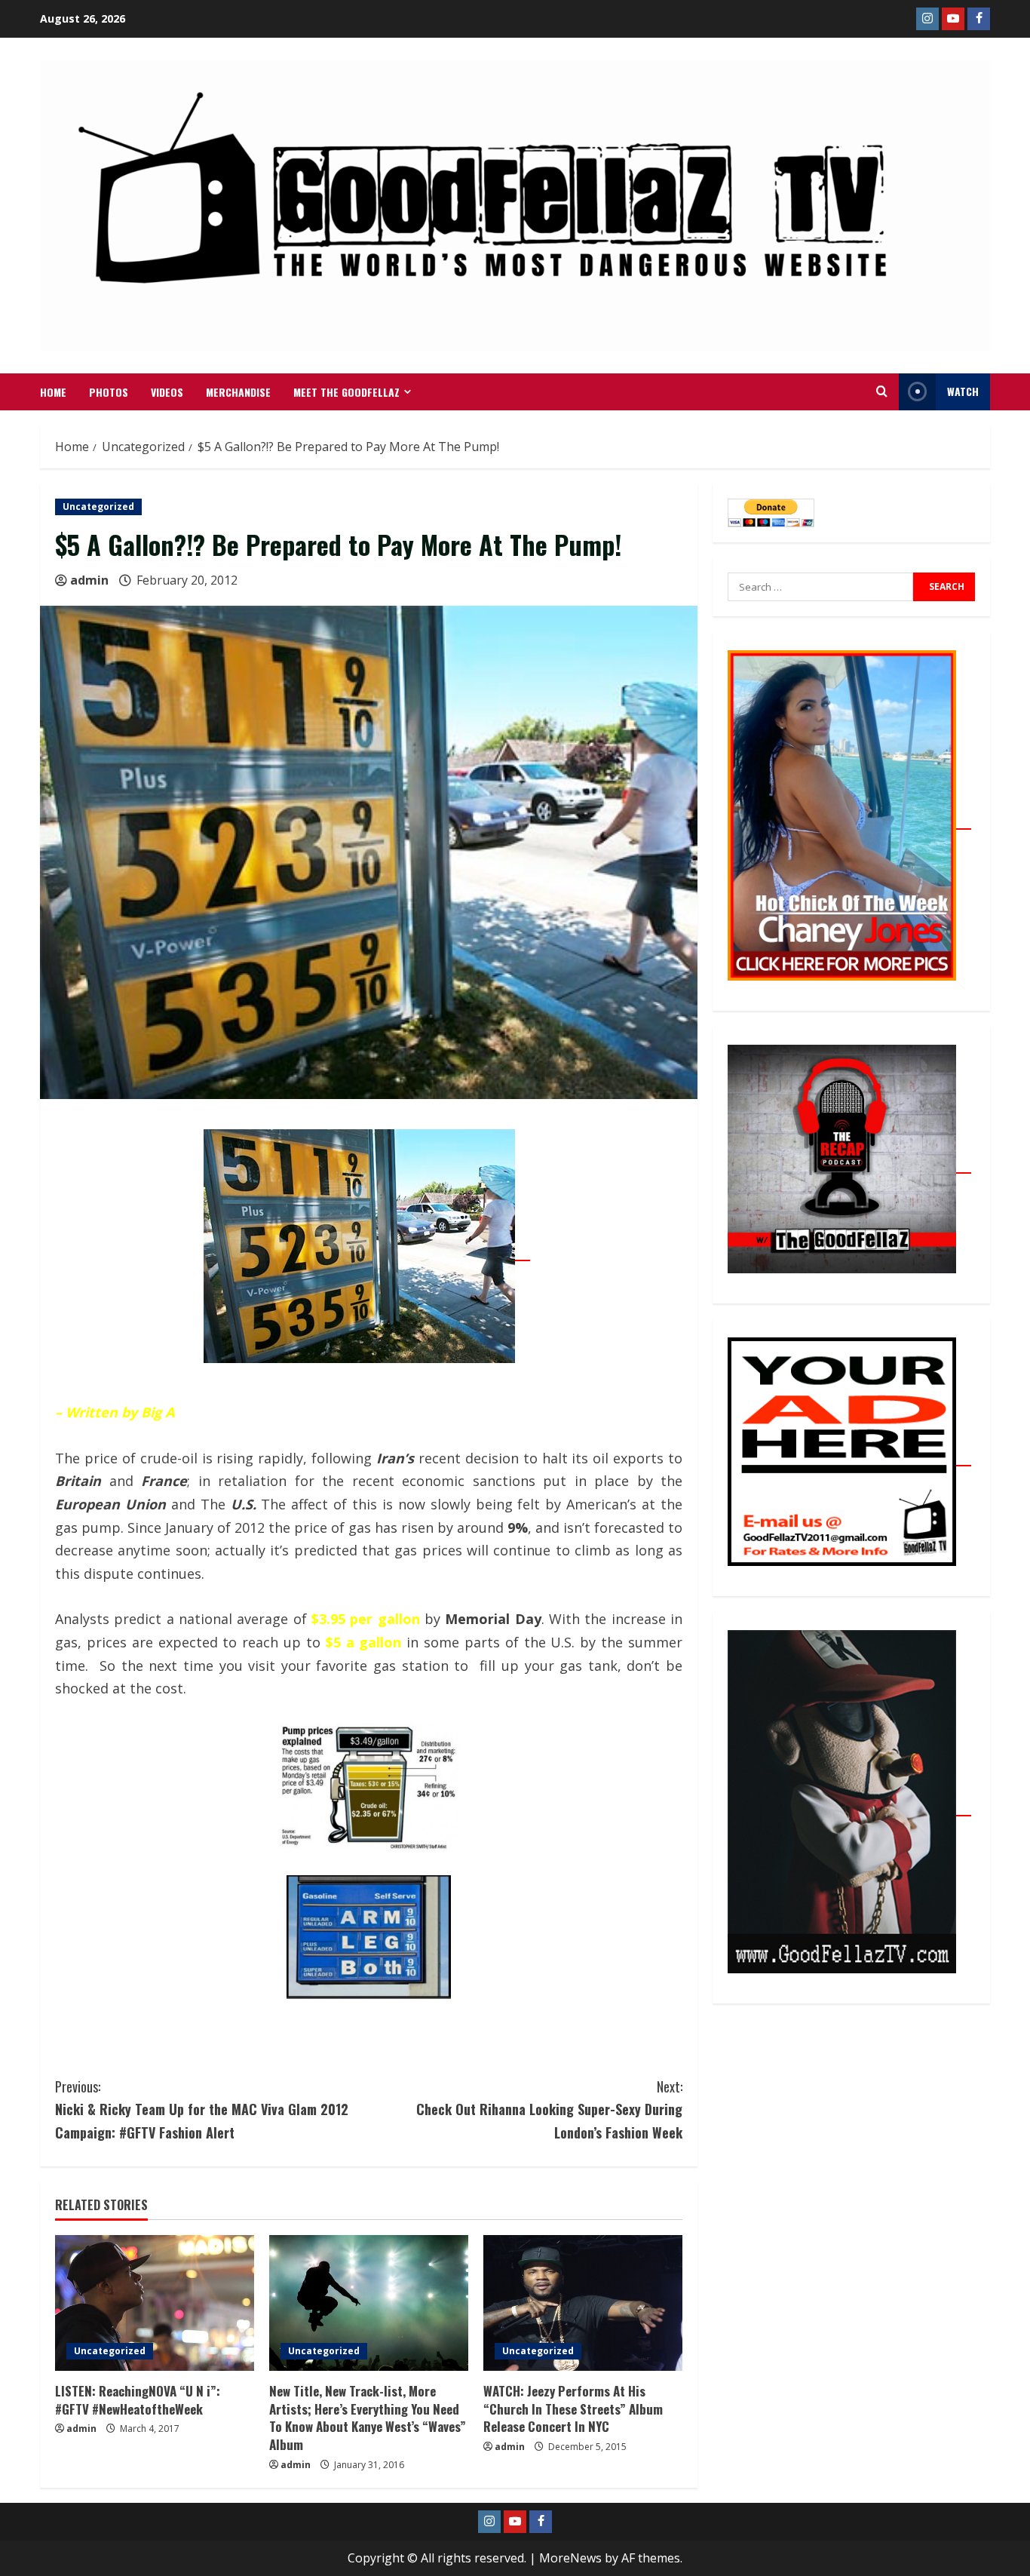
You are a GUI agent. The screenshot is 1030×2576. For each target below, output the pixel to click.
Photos (109, 392)
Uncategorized (98, 507)
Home (53, 392)
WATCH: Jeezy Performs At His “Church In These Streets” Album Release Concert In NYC (573, 2409)
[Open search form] (882, 391)
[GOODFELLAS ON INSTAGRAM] (927, 19)
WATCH (963, 391)
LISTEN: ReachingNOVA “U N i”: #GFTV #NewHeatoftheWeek (138, 2400)
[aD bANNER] (849, 1457)
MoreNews (570, 2558)
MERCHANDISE (238, 392)
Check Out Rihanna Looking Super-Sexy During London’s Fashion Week (549, 2109)
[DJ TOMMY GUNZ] (953, 19)
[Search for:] (820, 587)
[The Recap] (849, 1165)
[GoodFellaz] (849, 1807)
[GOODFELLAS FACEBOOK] (979, 19)
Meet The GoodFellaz (346, 392)
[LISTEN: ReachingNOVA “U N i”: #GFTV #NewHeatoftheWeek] (155, 2303)
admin (89, 580)
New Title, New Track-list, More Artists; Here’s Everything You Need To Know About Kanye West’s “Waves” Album (368, 2418)
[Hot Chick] (849, 821)
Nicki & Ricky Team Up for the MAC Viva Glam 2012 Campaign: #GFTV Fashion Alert (202, 2109)
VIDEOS (167, 392)
